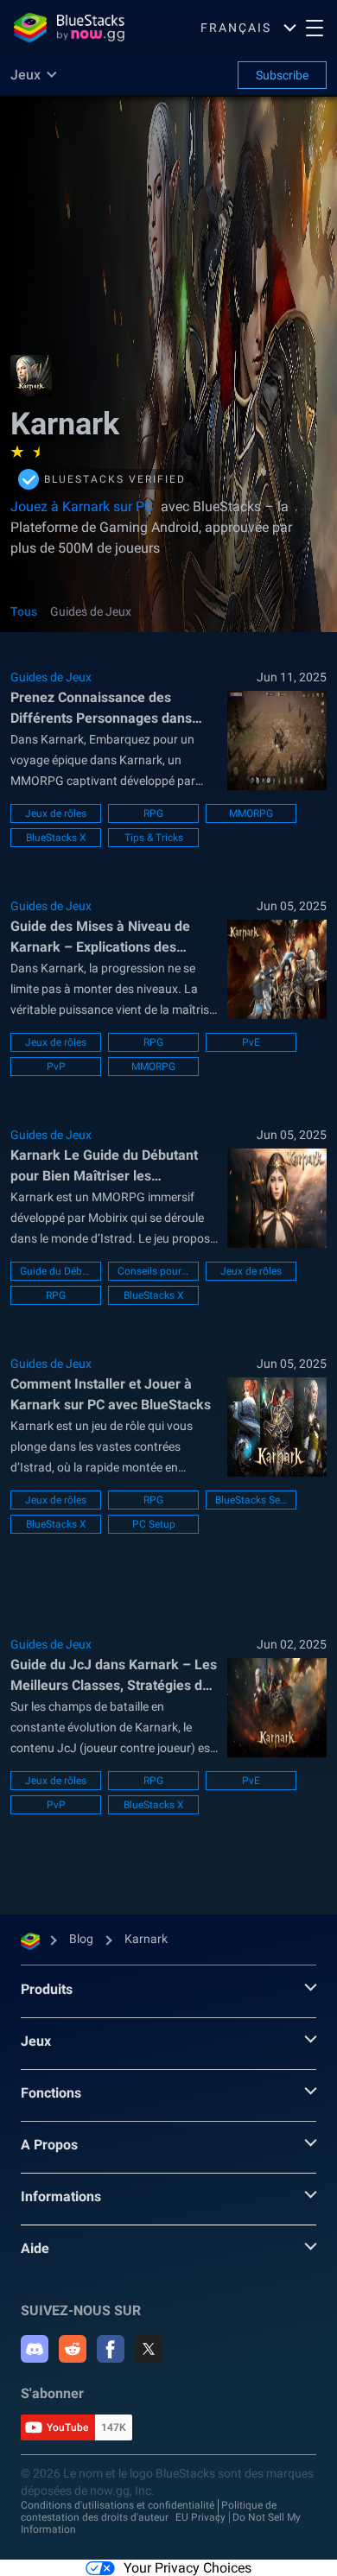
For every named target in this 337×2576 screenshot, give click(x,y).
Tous (24, 611)
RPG (153, 813)
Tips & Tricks (154, 838)
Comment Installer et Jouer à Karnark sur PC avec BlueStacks (111, 1394)
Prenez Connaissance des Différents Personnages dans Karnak (101, 709)
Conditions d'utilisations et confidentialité (118, 2505)
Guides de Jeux (91, 611)
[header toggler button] (315, 28)
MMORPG (251, 813)
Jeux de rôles (56, 813)
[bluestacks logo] (68, 28)
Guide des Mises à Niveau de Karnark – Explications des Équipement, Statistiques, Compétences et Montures (100, 938)
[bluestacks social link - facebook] (111, 2349)
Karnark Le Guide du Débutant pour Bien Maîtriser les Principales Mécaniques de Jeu (108, 1167)
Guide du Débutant (56, 1271)
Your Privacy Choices (188, 2568)
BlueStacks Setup (251, 1500)
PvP (56, 1066)
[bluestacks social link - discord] (35, 2349)
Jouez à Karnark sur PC (82, 506)
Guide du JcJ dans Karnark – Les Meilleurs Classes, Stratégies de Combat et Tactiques (114, 1676)
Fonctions (51, 2093)
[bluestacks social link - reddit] (73, 2349)
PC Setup (154, 1524)
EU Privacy (200, 2517)
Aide (35, 2248)
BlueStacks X (56, 838)
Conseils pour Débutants (153, 1271)
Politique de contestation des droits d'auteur (149, 2511)
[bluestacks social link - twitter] (149, 2349)
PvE (251, 1042)
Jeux (36, 2041)
